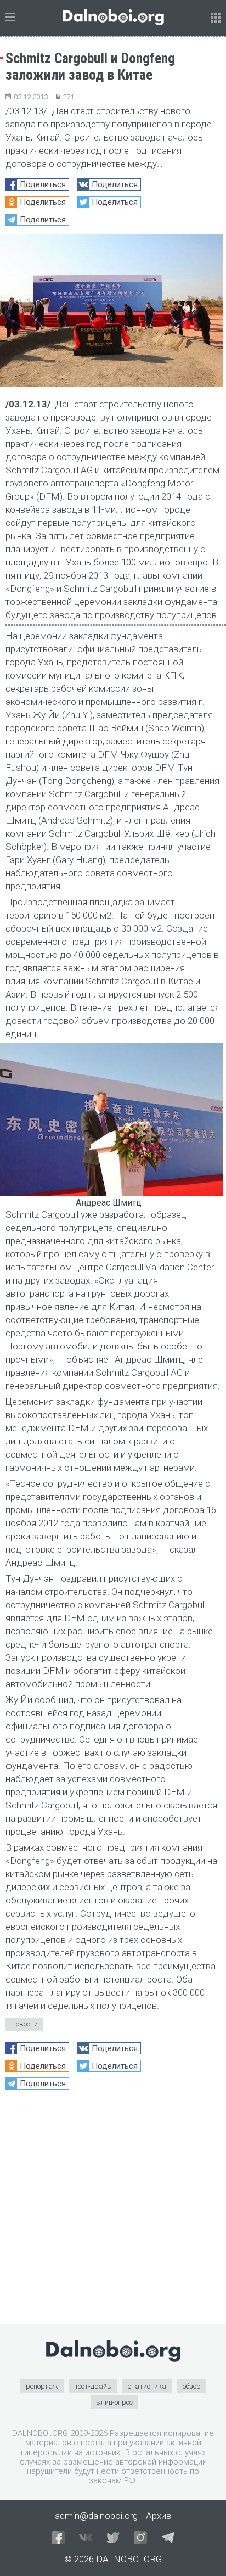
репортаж (42, 2386)
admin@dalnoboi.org (96, 2516)
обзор (192, 2386)
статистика (147, 2386)
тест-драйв (93, 2386)
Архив (159, 2516)
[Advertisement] (113, 2211)
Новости (24, 2024)
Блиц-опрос (114, 2402)
